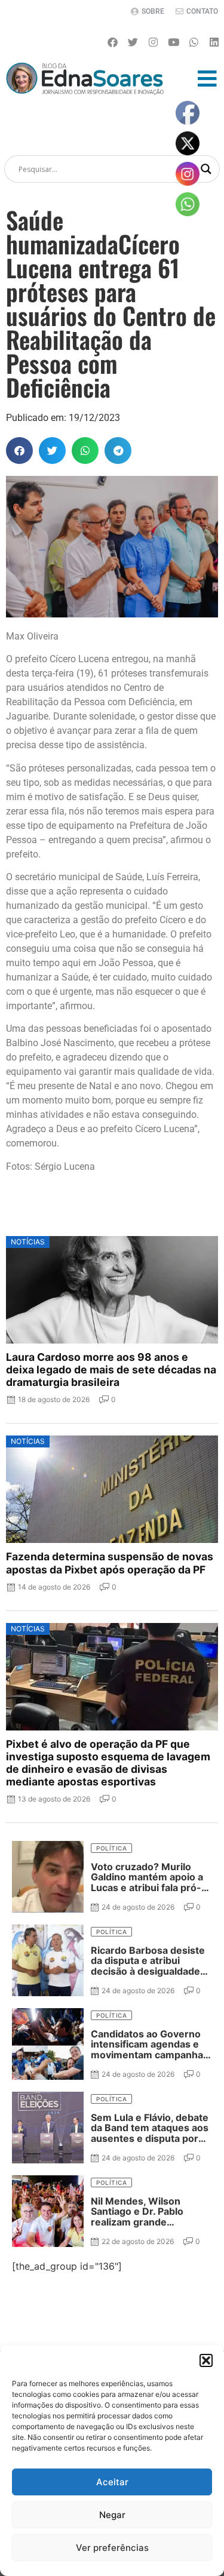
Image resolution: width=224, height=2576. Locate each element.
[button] (206, 2360)
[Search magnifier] (206, 169)
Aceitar (112, 2482)
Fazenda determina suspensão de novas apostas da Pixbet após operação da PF (110, 1563)
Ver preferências (112, 2548)
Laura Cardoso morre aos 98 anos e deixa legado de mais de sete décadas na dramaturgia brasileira (111, 1370)
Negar (112, 2515)
